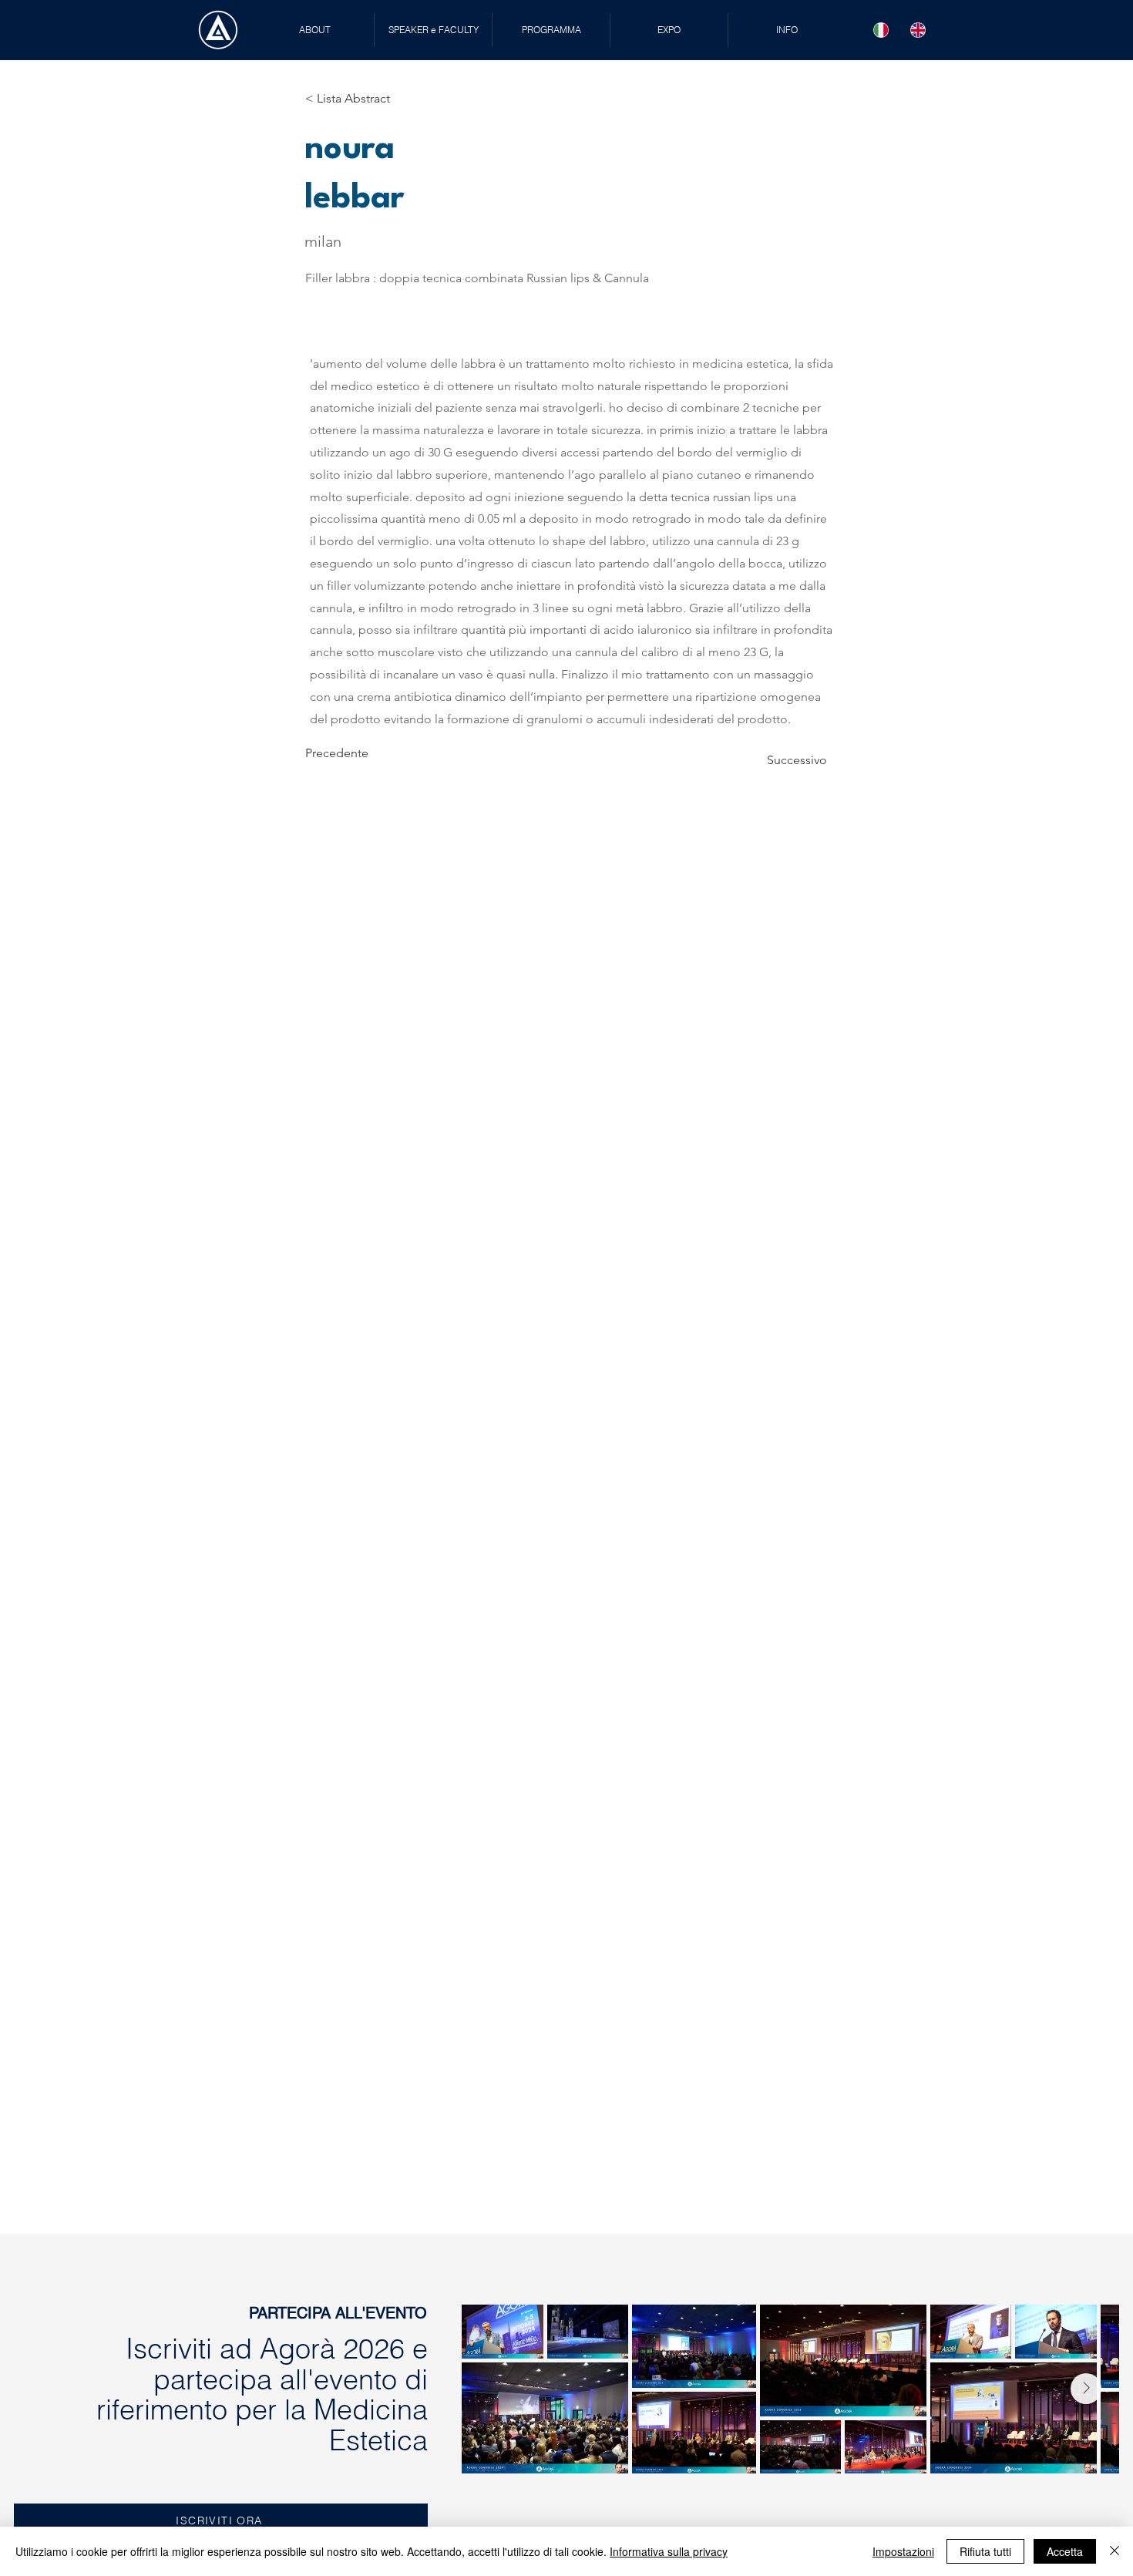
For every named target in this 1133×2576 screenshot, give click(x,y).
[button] (433, 30)
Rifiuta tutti (985, 2551)
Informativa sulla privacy (669, 2551)
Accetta (1065, 2551)
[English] (918, 30)
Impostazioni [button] (903, 2551)
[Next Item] (1086, 2389)
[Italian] (881, 30)
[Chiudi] (1115, 2551)
